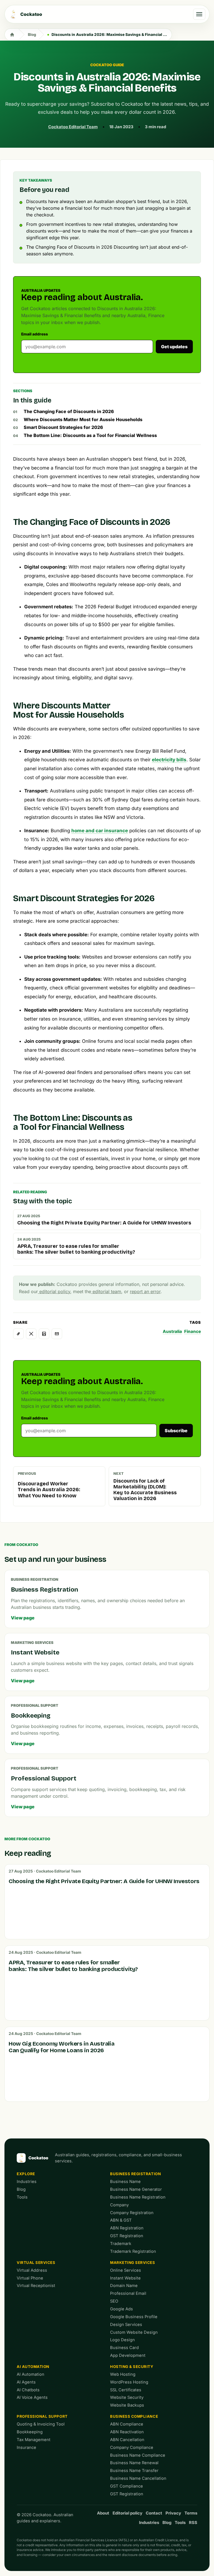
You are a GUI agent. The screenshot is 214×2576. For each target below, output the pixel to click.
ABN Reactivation (127, 2432)
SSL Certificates (126, 2390)
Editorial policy (127, 2513)
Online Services (126, 2270)
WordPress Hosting (129, 2382)
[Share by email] (57, 1334)
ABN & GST (121, 2220)
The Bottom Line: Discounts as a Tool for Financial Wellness (90, 435)
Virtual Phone (30, 2278)
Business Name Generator (136, 2189)
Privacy (173, 2513)
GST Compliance (127, 2486)
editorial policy (54, 1291)
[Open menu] (199, 14)
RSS (193, 2523)
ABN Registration (127, 2228)
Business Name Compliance (138, 2455)
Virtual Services (36, 2263)
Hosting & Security (132, 2367)
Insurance (26, 2447)
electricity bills (169, 760)
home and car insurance (100, 831)
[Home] (12, 34)
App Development (128, 2355)
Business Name (125, 2182)
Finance (193, 1331)
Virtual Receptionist (36, 2286)
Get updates (174, 347)
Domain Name (124, 2286)
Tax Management (34, 2440)
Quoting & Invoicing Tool (41, 2424)
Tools (22, 2197)
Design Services (126, 2325)
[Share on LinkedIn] (44, 1334)
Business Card (124, 2348)
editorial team (106, 1291)
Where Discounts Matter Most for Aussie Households (83, 419)
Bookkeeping (30, 2432)
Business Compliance (134, 2416)
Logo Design (122, 2340)
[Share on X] (31, 1334)
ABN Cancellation (127, 2440)
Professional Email (128, 2293)
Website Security (127, 2397)
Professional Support (42, 2416)
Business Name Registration (138, 2197)
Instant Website (125, 2278)
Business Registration (135, 2174)
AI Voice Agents (32, 2397)
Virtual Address (32, 2270)
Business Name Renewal (134, 2463)
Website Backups (127, 2405)
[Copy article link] (18, 1334)
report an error (145, 1291)
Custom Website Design (134, 2332)
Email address (35, 334)
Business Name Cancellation (138, 2478)
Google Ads (121, 2309)
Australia (172, 1331)
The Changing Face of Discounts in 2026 (69, 411)
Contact (154, 2513)
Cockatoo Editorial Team (73, 127)
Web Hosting (123, 2374)
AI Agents (26, 2382)
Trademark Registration (133, 2251)
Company (119, 2205)
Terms (191, 2513)
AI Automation (33, 2367)
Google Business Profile (134, 2317)
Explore (26, 2174)
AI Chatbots (28, 2390)
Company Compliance (132, 2447)
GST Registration (127, 2236)
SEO (114, 2301)
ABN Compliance (127, 2424)
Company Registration (132, 2213)
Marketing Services (133, 2263)
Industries (27, 2182)
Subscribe (176, 1431)
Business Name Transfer (134, 2471)
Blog (32, 34)
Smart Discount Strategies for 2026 (63, 427)
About (103, 2513)
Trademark (121, 2244)
